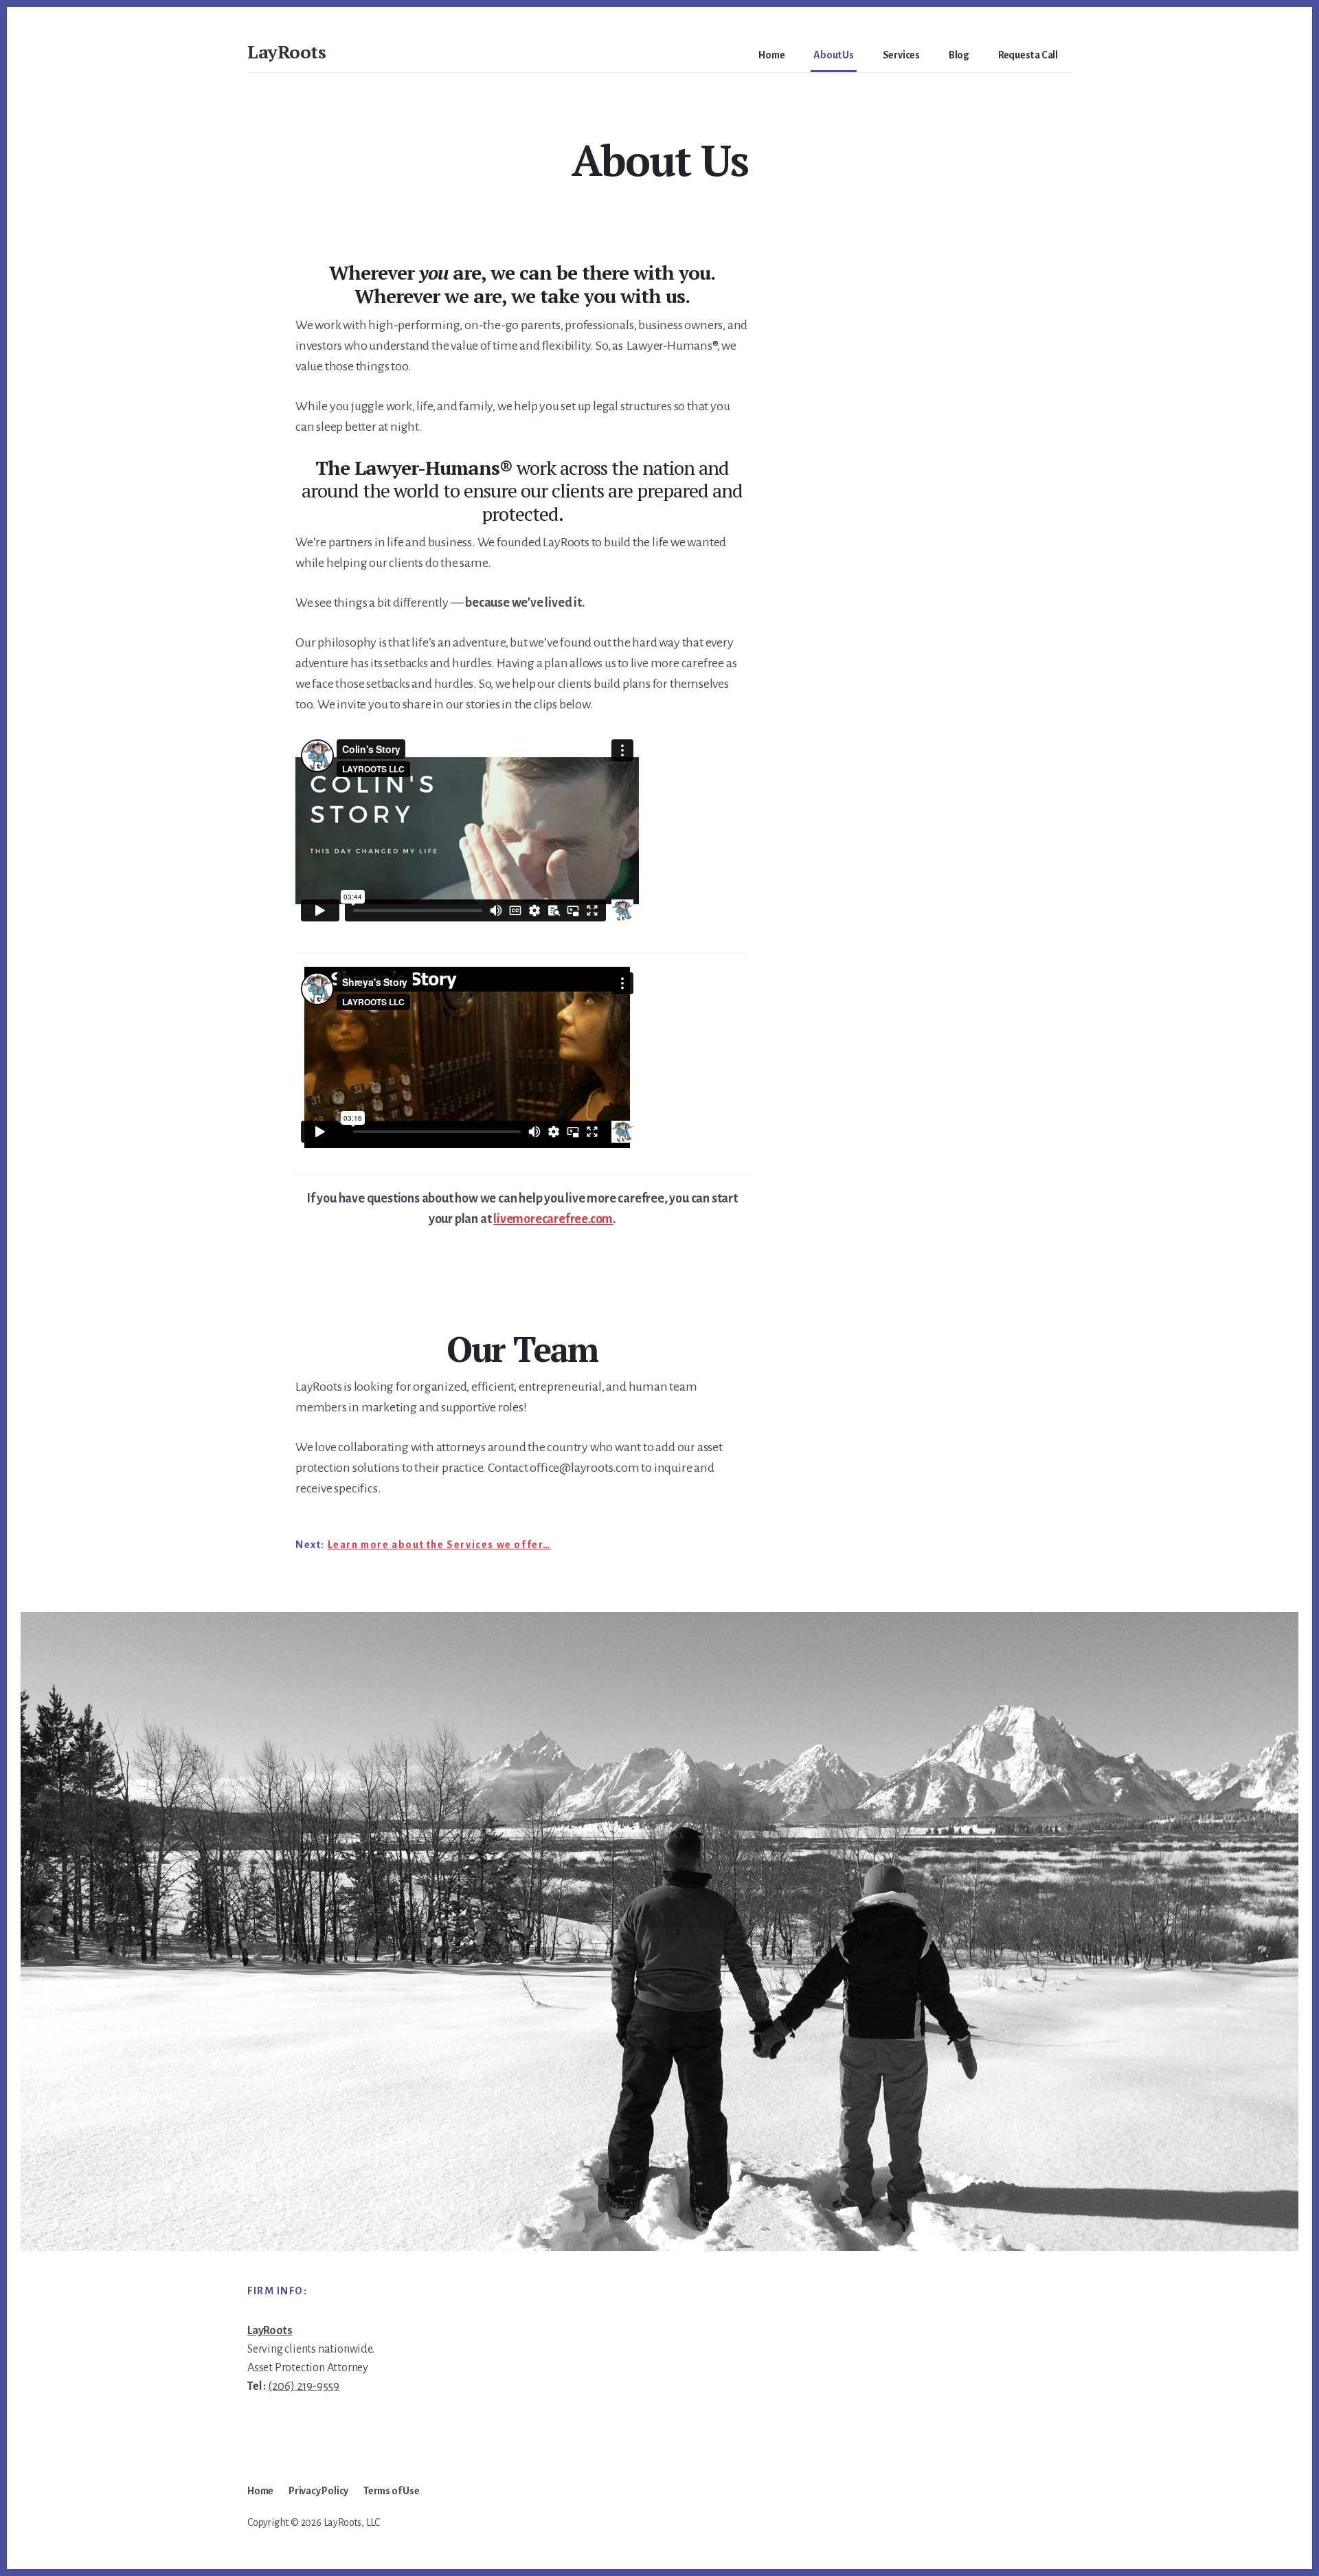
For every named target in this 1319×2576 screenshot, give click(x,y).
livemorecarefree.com (553, 1219)
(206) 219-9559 (304, 2386)
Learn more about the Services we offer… (439, 1545)
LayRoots (286, 52)
